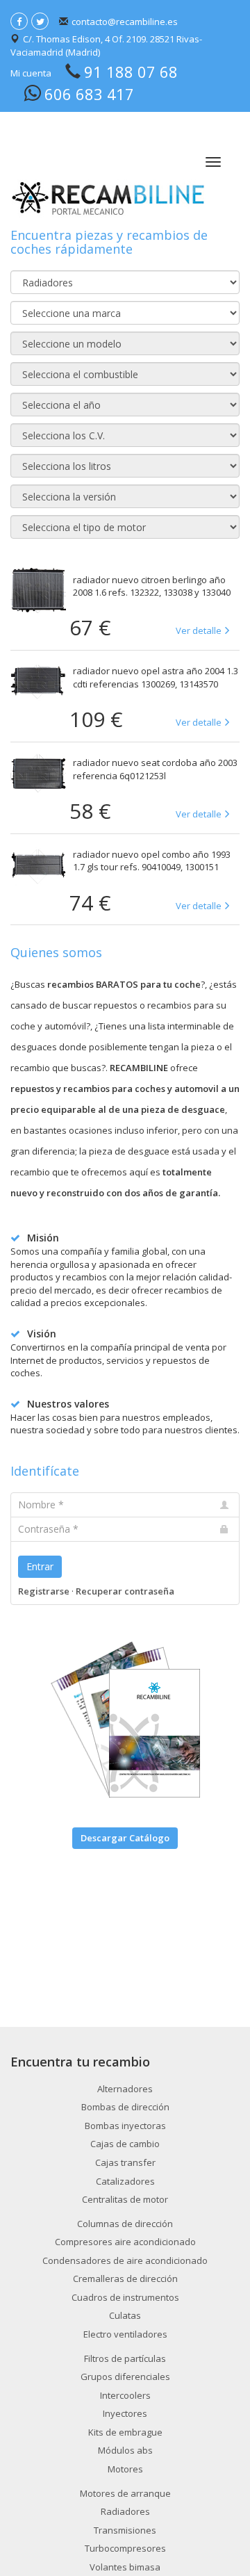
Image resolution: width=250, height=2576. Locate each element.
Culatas (125, 2315)
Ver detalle (199, 630)
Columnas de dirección (125, 2224)
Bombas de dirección (125, 2107)
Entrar (40, 1566)
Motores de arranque (125, 2493)
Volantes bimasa (125, 2567)
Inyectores (125, 2413)
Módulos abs (125, 2450)
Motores (125, 2469)
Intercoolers (125, 2395)
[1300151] (38, 865)
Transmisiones (125, 2530)
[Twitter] (40, 21)
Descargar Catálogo (125, 1838)
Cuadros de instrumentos (125, 2297)
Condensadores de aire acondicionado (125, 2260)
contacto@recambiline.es (125, 22)
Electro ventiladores (125, 2334)
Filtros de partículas (125, 2358)
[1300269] (38, 681)
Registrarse (44, 1591)
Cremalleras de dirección (125, 2279)
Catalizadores (125, 2181)
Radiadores (125, 2511)
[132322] (38, 590)
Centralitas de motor (125, 2199)
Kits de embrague (125, 2432)
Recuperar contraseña (125, 1591)
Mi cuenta (31, 73)
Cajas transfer (125, 2162)
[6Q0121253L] (38, 773)
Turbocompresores (125, 2548)
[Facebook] (19, 21)
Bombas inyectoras (125, 2126)
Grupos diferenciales (125, 2377)
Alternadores (125, 2089)
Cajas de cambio (125, 2144)
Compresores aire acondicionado (125, 2242)
